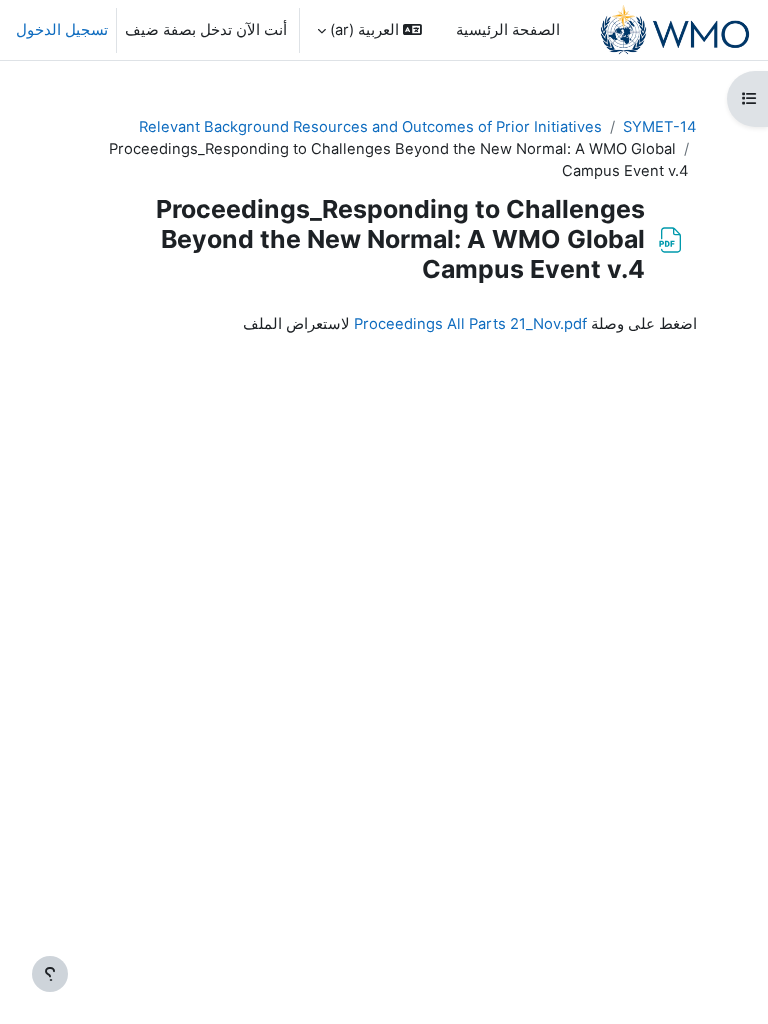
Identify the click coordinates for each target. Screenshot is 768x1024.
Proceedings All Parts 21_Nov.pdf (470, 324)
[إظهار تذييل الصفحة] (50, 974)
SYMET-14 (660, 127)
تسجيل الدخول (62, 30)
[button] (369, 30)
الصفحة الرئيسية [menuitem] (508, 30)
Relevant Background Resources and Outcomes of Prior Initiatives (370, 127)
